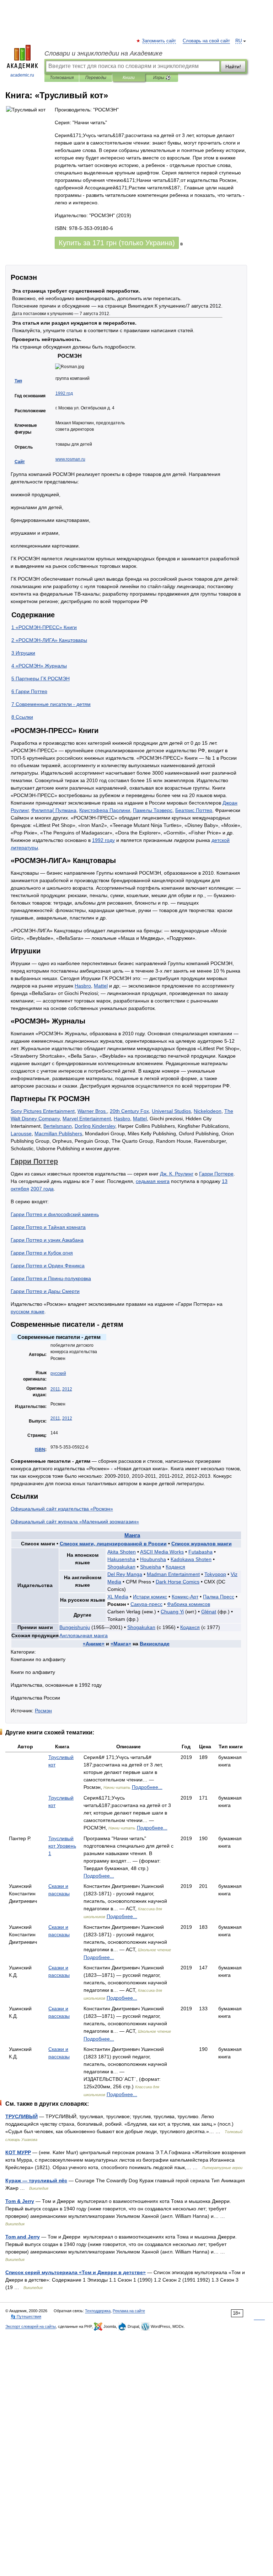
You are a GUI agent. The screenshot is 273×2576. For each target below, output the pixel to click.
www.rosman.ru (70, 459)
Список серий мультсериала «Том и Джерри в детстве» (76, 2272)
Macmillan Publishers (58, 1133)
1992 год (64, 393)
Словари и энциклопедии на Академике (103, 53)
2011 (55, 1389)
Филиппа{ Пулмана (54, 810)
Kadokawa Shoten (191, 1559)
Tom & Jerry (20, 2201)
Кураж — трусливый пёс (36, 2180)
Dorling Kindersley (95, 1126)
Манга (132, 1535)
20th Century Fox (129, 1111)
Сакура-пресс (146, 1604)
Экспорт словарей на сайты (31, 2326)
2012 (67, 1389)
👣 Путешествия (26, 2316)
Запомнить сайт (159, 41)
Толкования (62, 78)
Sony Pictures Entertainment (43, 1111)
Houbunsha (153, 1559)
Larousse (21, 1133)
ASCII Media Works (162, 1552)
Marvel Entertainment (87, 1119)
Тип (18, 381)
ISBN (40, 1450)
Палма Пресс (219, 1597)
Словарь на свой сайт (206, 41)
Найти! (233, 67)
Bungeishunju (75, 1627)
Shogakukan (121, 1567)
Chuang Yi (172, 1612)
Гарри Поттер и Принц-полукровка (51, 1278)
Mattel (101, 986)
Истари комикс (150, 1597)
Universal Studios (171, 1111)
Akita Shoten (122, 1552)
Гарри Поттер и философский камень (55, 1214)
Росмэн (43, 1711)
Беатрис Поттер (194, 810)
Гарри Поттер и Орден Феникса (48, 1266)
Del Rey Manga (125, 1574)
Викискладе (155, 1644)
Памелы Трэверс (153, 810)
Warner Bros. (92, 1111)
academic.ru (22, 75)
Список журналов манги (202, 1544)
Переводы (96, 78)
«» (94, 1644)
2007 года (42, 1189)
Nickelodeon (208, 1111)
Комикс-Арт (185, 1597)
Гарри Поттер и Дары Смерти (45, 1291)
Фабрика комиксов (189, 1604)
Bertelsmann (58, 1126)
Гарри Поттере (216, 1174)
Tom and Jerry (23, 2237)
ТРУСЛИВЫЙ (22, 2116)
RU (239, 41)
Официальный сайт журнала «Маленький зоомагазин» (75, 1522)
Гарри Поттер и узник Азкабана (47, 1240)
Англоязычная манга (84, 1635)
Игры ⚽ (162, 78)
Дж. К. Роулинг (177, 1174)
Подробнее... (147, 1787)
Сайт (20, 462)
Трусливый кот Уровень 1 (62, 1846)
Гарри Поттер (34, 1161)
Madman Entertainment (173, 1574)
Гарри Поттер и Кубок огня (42, 1253)
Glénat (209, 1612)
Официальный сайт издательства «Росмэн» (62, 1509)
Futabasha (200, 1552)
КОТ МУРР (18, 2152)
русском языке (28, 1311)
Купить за (117, 243)
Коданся (175, 1567)
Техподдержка (98, 2311)
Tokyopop (215, 1574)
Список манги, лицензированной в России (113, 1544)
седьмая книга (153, 1181)
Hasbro (83, 986)
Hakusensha (121, 1559)
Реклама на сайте (129, 2311)
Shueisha (151, 1567)
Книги (129, 78)
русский (58, 1373)
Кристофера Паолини (105, 810)
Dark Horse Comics (178, 1582)
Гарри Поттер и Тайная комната (48, 1227)
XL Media (118, 1597)
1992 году (103, 840)
